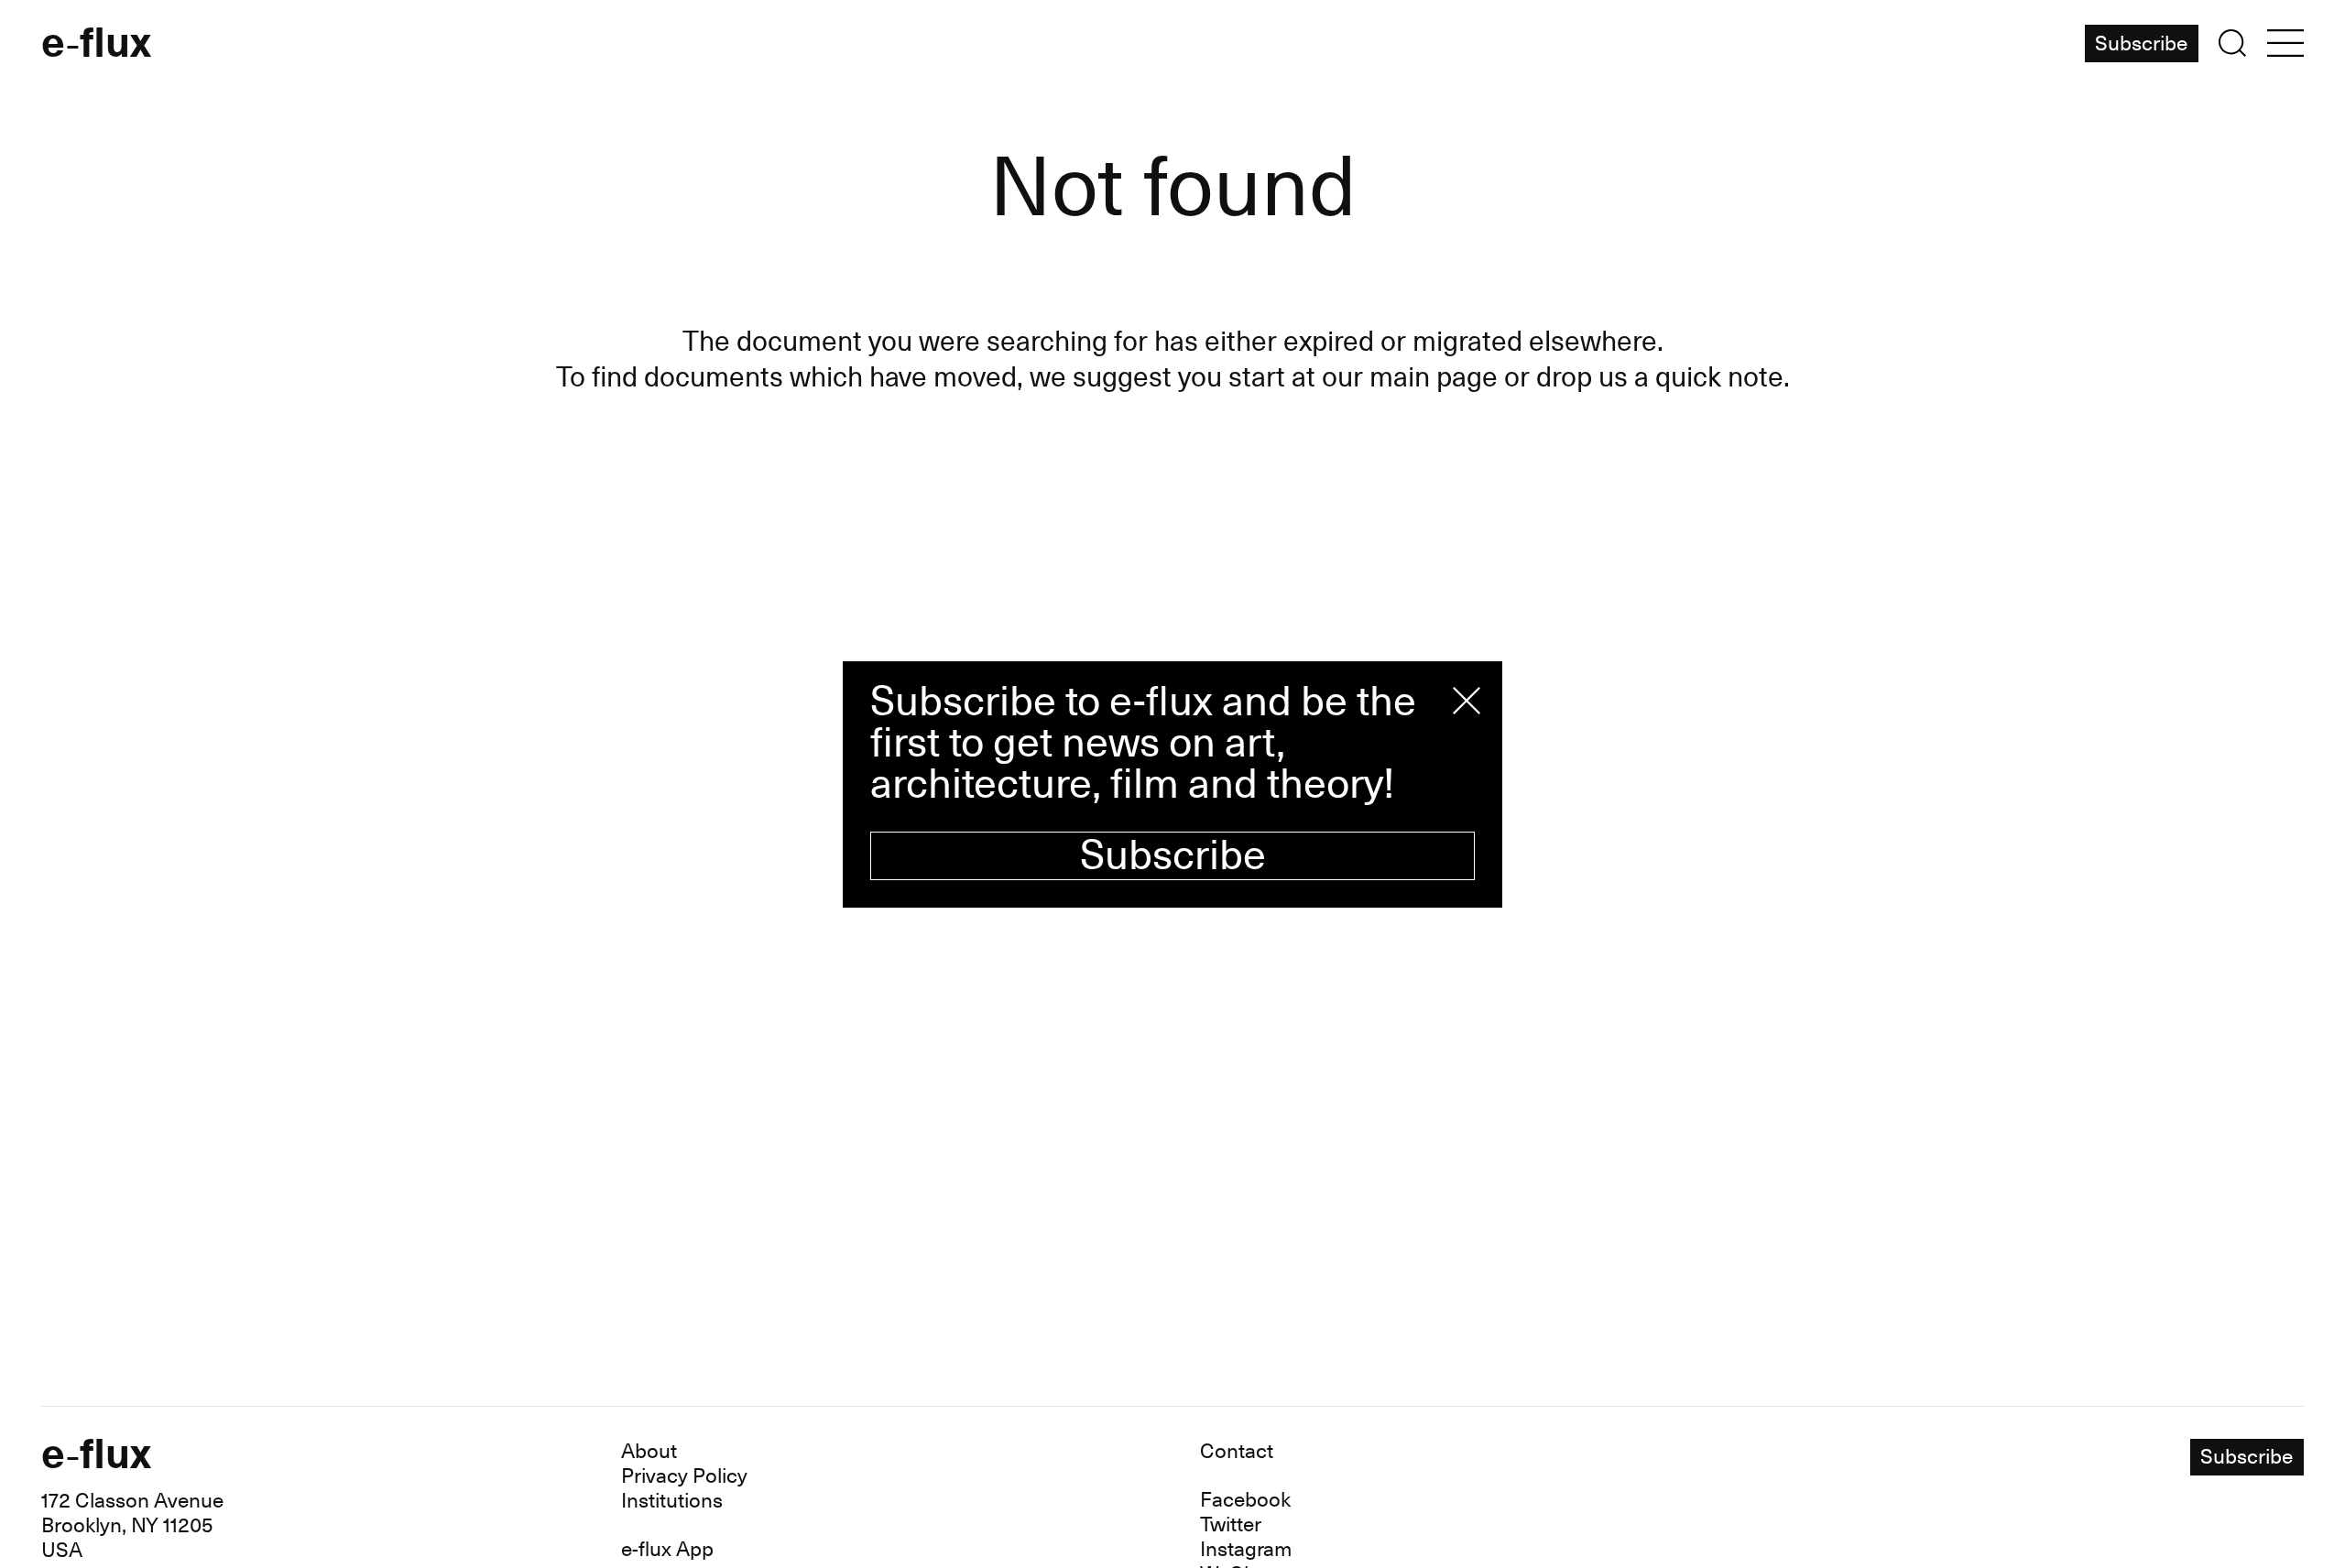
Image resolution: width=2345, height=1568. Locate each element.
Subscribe (1173, 856)
